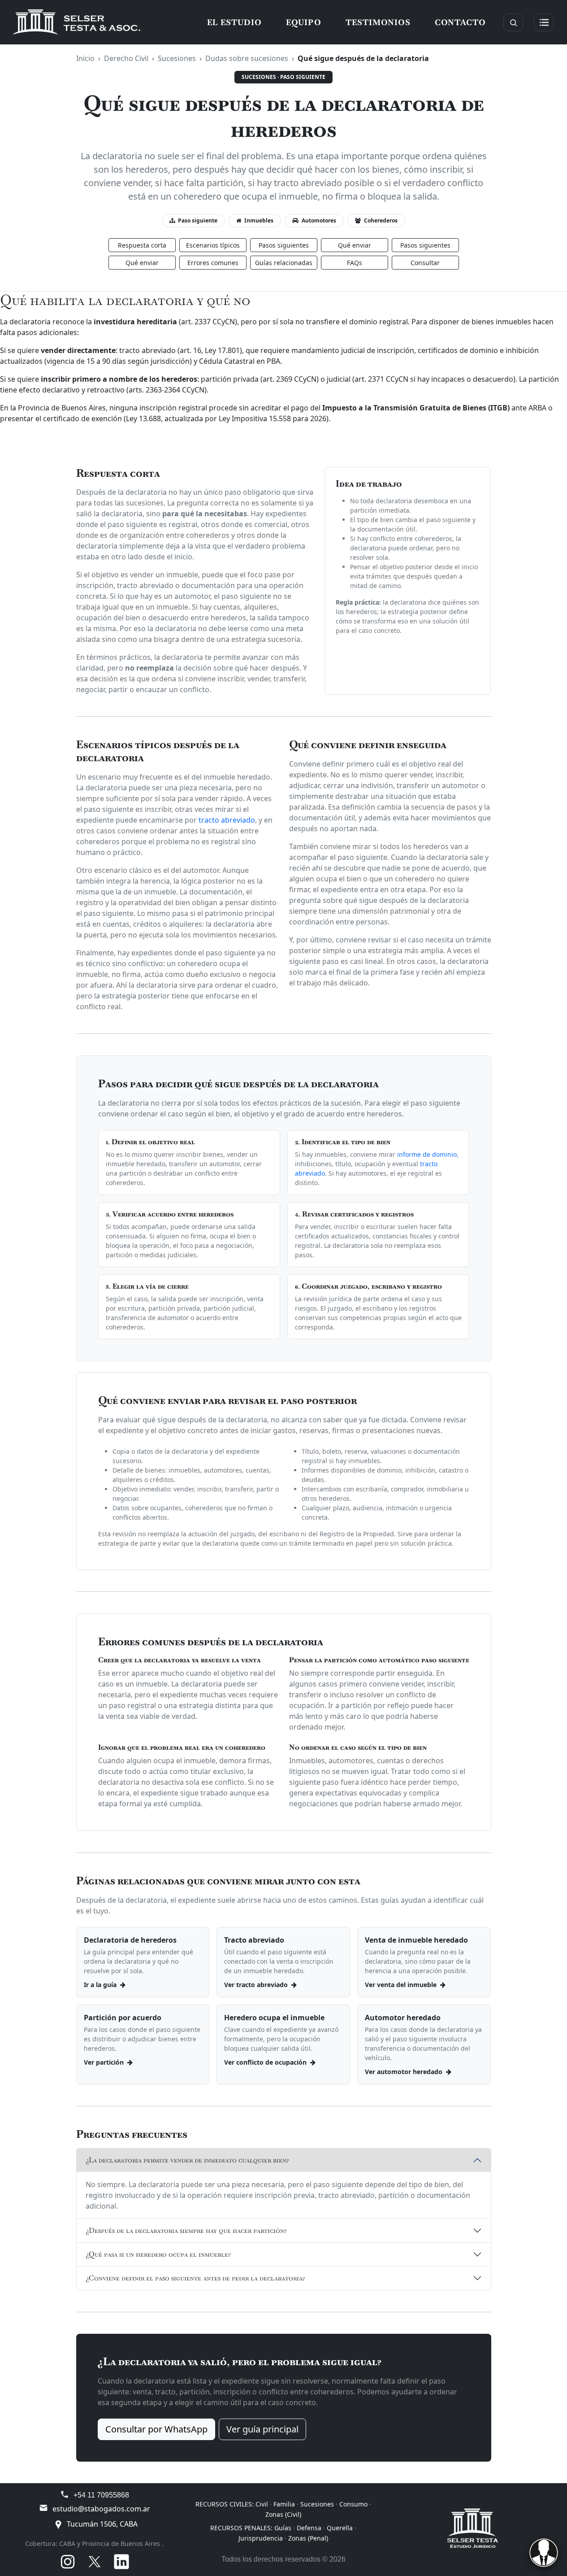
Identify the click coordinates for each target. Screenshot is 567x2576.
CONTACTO (460, 22)
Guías (283, 2528)
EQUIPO (304, 22)
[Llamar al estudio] (65, 2494)
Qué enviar (355, 245)
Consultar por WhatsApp (156, 2429)
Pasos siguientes (284, 245)
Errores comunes (213, 263)
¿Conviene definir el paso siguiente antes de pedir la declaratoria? (195, 2278)
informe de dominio (427, 1154)
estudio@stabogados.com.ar (101, 2509)
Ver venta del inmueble (402, 1985)
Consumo (353, 2504)
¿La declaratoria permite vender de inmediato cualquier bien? (187, 2160)
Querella (340, 2528)
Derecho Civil (126, 58)
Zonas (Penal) (308, 2538)
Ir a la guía (101, 1985)
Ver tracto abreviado (257, 1985)
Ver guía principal (262, 2429)
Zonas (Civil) (283, 2514)
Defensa (309, 2528)
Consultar (425, 263)
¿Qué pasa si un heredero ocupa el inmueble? (158, 2254)
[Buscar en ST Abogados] (513, 22)
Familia (284, 2504)
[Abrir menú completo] (544, 22)
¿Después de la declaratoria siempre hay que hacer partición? (186, 2230)
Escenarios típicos (213, 245)
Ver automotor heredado (405, 2072)
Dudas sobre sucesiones (247, 58)
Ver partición (105, 2062)
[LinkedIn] (121, 2562)
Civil (262, 2504)
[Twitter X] (95, 2562)
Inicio (85, 58)
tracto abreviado (227, 820)
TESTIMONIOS (378, 22)
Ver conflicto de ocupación (266, 2062)
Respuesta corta (142, 245)
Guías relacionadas (284, 263)
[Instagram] (68, 2562)
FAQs (355, 263)
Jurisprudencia (261, 2538)
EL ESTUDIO (234, 22)
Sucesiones (177, 58)
